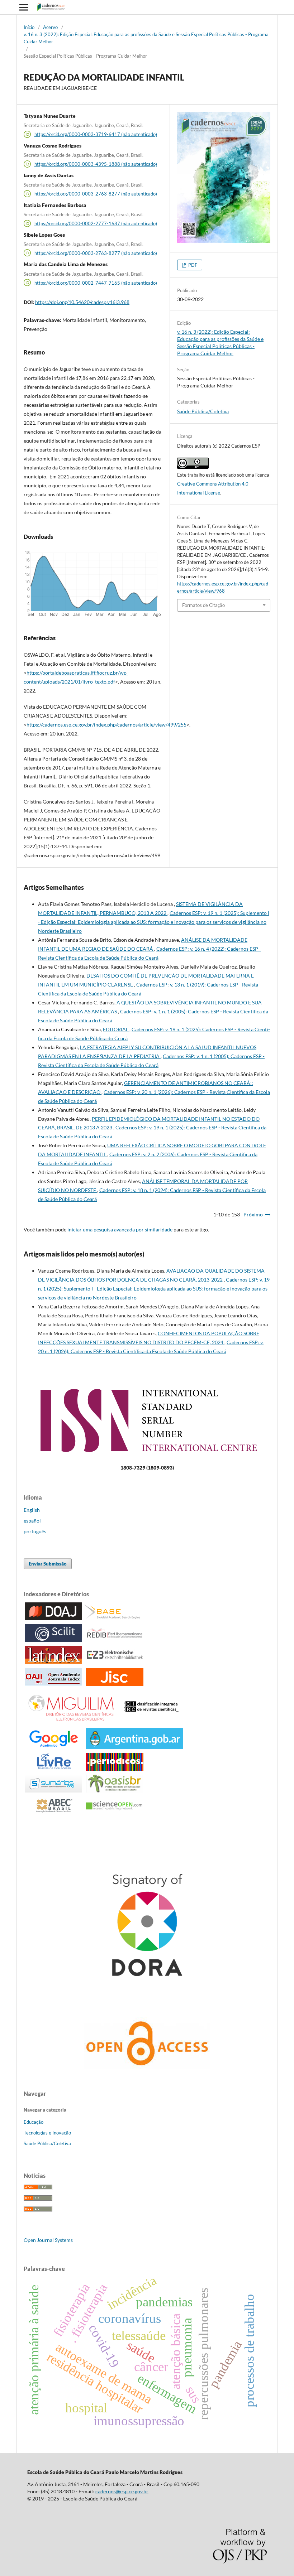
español (32, 1521)
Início (29, 27)
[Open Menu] (24, 7)
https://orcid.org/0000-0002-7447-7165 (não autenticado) (96, 283)
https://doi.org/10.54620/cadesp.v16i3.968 (82, 302)
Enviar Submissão (48, 1564)
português (35, 1531)
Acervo (50, 27)
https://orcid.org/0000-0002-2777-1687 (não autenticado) (96, 223)
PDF (192, 265)
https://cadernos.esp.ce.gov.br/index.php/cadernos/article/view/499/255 (106, 725)
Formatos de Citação (203, 605)
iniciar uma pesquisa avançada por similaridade (120, 1229)
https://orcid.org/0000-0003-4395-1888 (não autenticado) (96, 164)
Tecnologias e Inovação (47, 2133)
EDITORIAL (116, 1029)
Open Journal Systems (48, 2240)
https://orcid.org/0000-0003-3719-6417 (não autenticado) (96, 134)
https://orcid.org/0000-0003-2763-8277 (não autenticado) (96, 194)
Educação (34, 2122)
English (32, 1510)
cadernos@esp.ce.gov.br (122, 2491)
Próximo (253, 1214)
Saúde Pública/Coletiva (203, 411)
